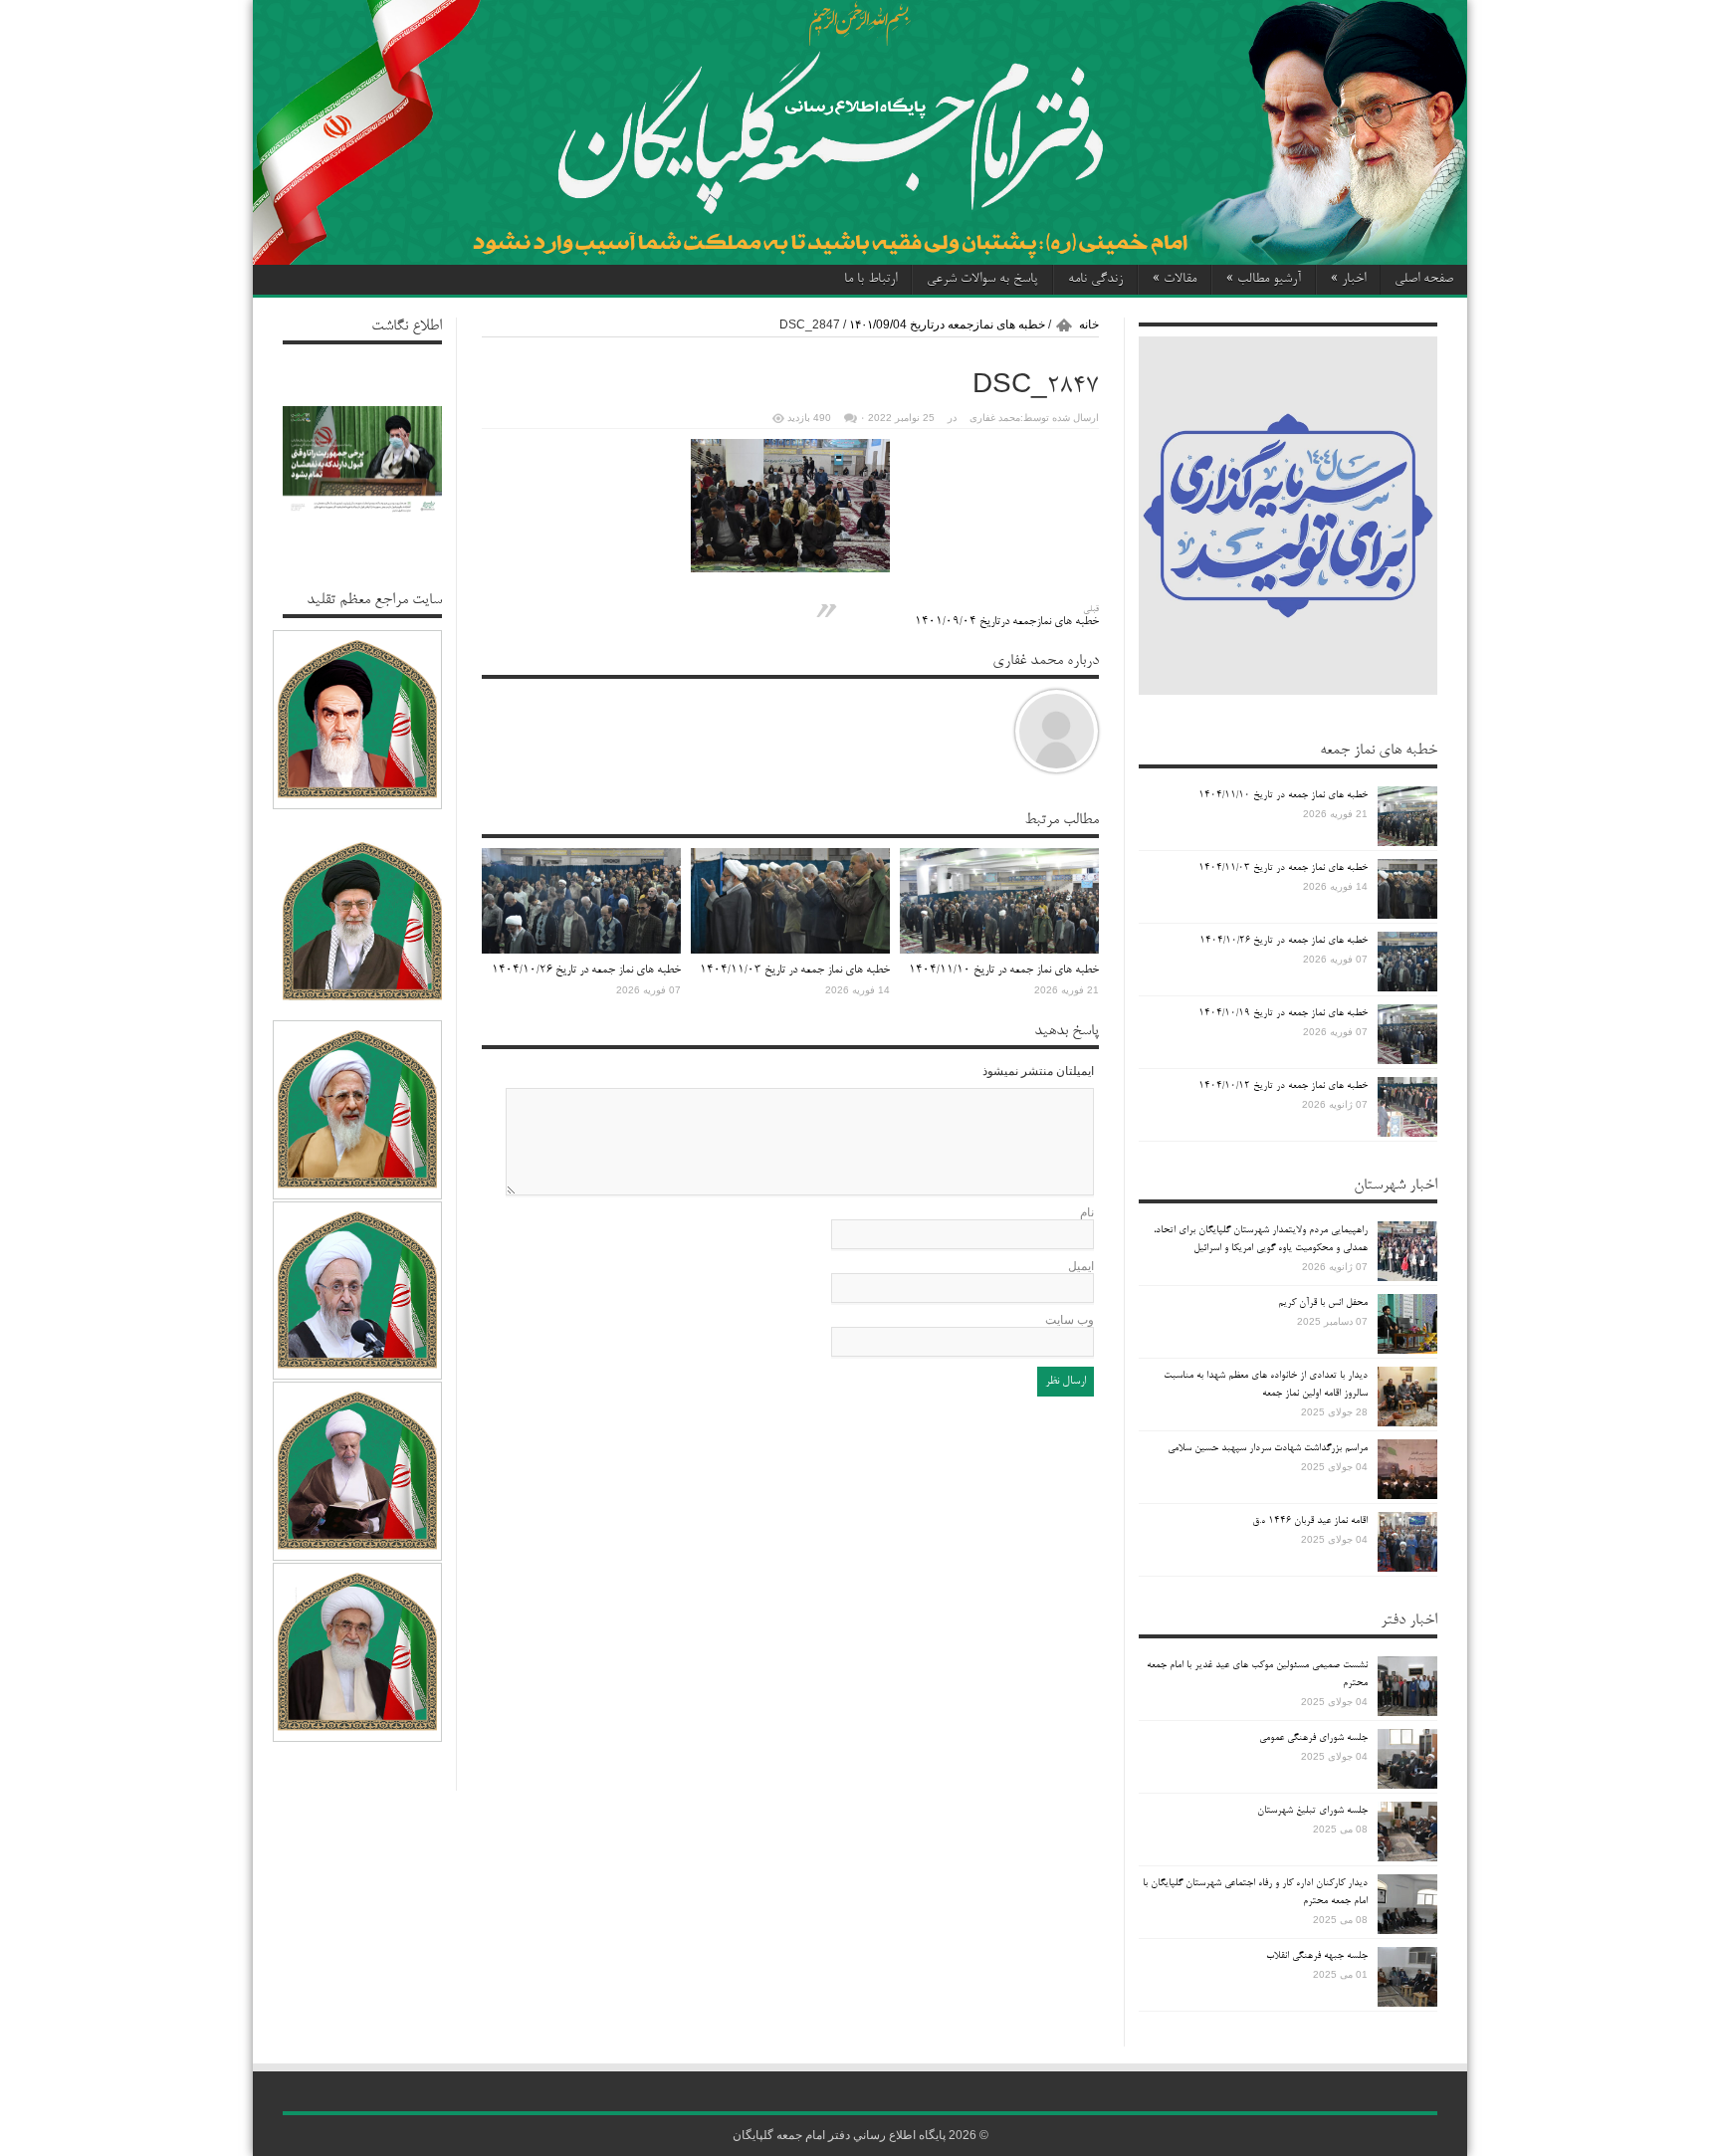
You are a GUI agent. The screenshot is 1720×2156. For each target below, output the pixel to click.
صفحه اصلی (1424, 280)
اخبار (1348, 280)
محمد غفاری (995, 418)
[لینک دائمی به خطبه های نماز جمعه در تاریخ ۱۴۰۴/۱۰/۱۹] (1407, 1034)
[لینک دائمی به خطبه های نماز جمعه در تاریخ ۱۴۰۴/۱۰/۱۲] (1407, 1107)
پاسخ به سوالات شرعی (982, 280)
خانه (1089, 324)
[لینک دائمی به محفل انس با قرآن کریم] (1407, 1324)
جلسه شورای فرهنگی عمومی (1313, 1738)
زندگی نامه (1095, 280)
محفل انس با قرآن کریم (1323, 1303)
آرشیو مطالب (1264, 280)
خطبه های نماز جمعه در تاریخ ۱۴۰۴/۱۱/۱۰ (1004, 970)
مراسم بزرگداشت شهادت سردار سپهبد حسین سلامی (1268, 1448)
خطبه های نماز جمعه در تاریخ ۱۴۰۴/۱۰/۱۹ (1283, 1013)
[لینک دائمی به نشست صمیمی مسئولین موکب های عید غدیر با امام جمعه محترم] (1407, 1686)
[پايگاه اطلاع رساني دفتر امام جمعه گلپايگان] (860, 132)
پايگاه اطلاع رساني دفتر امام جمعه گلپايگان (839, 2135)
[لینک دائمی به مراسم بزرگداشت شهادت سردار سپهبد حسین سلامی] (1407, 1469)
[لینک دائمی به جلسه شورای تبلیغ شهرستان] (1407, 1832)
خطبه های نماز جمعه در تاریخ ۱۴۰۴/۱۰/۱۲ (1283, 1086)
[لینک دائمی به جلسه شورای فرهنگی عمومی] (1407, 1759)
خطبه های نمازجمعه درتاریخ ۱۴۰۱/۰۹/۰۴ (1007, 617)
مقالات (1175, 280)
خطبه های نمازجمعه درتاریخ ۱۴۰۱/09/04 (947, 324)
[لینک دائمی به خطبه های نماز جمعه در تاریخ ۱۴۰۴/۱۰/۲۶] (581, 901)
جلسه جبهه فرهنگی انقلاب (1317, 1956)
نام (1087, 1212)
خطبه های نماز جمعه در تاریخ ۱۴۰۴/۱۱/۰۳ (795, 970)
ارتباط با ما (870, 280)
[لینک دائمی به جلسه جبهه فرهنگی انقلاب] (1407, 1977)
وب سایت (1070, 1320)
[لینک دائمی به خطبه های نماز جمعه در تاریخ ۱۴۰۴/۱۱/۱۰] (999, 901)
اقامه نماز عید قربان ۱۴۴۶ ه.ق (1310, 1521)
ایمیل (1081, 1266)
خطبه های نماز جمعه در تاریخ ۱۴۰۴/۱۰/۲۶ (586, 970)
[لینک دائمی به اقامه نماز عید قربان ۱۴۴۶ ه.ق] (1407, 1542)
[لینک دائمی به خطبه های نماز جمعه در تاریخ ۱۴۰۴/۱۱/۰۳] (790, 901)
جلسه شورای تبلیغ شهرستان (1312, 1811)
